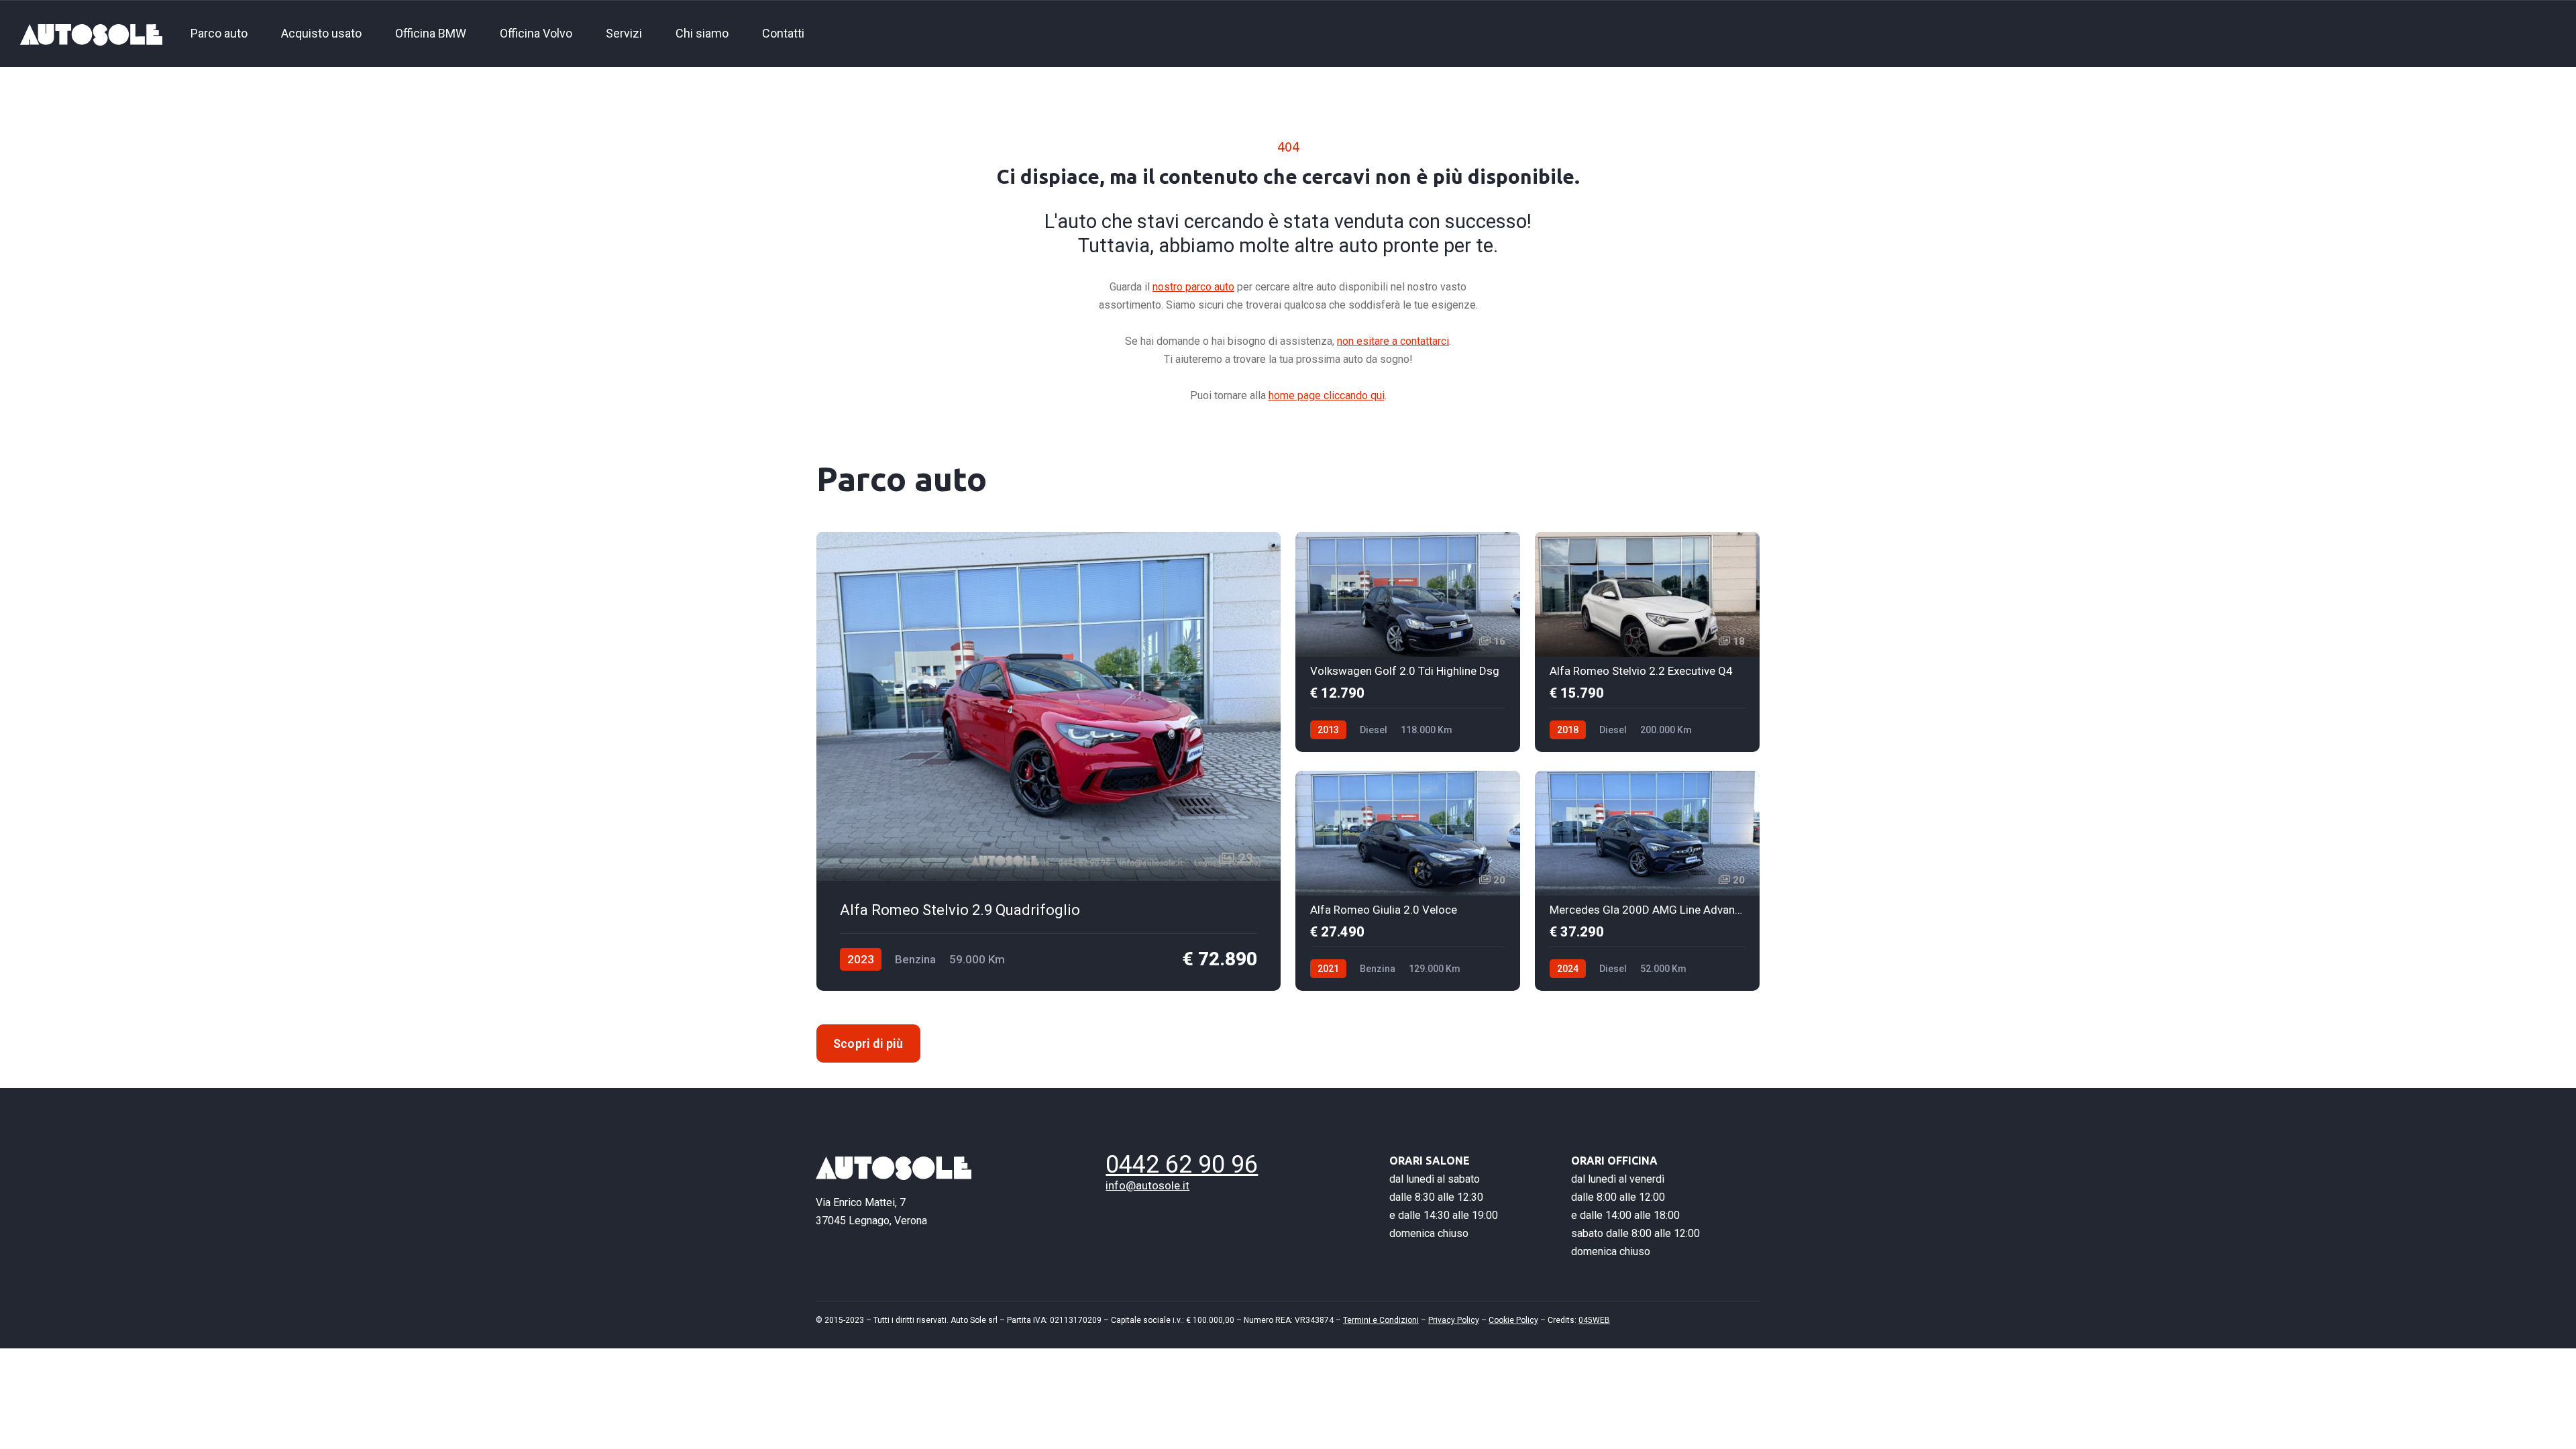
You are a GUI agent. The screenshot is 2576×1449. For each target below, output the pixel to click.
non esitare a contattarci (1393, 341)
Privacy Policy (1454, 1320)
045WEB (1594, 1320)
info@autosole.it (1147, 1185)
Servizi (624, 33)
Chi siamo (702, 33)
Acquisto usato (321, 33)
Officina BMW (431, 33)
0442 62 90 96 (1182, 1165)
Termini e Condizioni (1381, 1320)
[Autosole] (91, 34)
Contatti (783, 33)
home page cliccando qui (1327, 395)
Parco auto (219, 33)
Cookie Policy (1513, 1320)
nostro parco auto (1193, 287)
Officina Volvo (536, 33)
